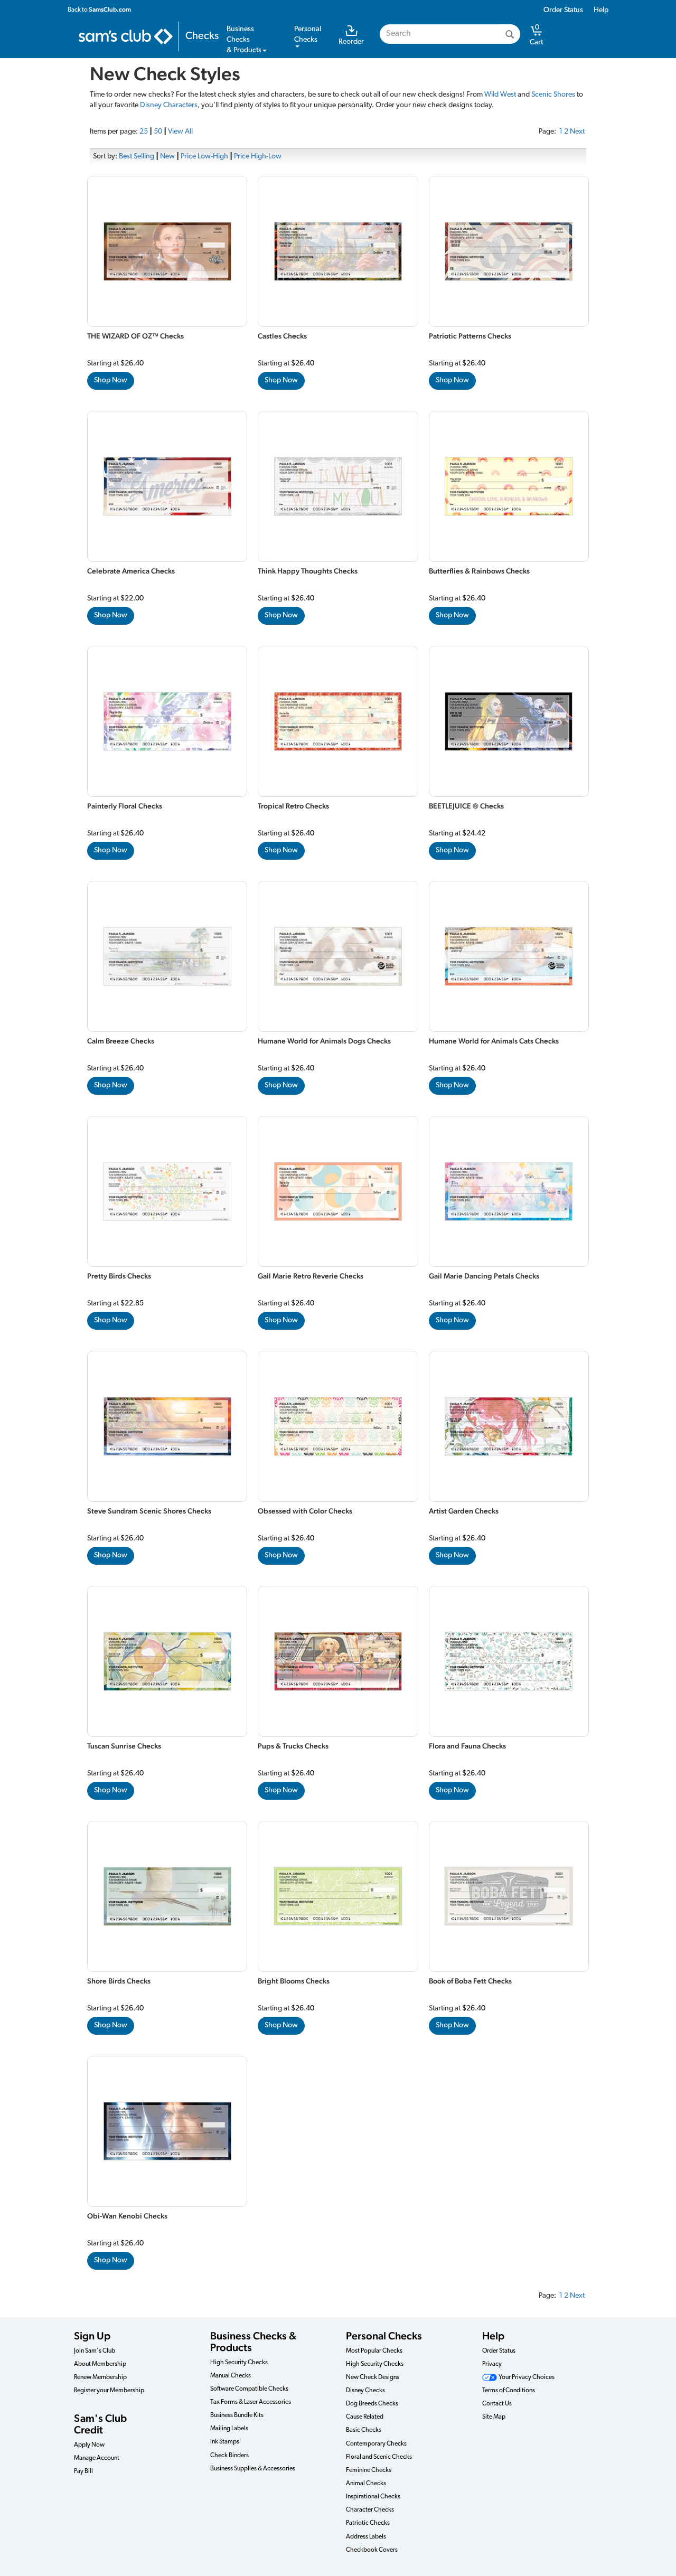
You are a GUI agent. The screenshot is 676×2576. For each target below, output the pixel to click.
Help (601, 10)
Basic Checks (364, 2430)
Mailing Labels (229, 2429)
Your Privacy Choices (526, 2377)
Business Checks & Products (253, 2342)
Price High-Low (258, 157)
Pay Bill (83, 2471)
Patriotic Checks (368, 2523)
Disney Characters (169, 105)
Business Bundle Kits (237, 2415)
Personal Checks (384, 2336)
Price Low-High (204, 157)
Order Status (563, 10)
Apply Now (89, 2445)
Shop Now (111, 380)
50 (158, 132)
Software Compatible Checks (249, 2389)
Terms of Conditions (509, 2391)
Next (577, 132)
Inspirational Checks (373, 2497)
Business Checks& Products (244, 40)
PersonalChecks (308, 35)
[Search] (510, 34)
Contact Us (497, 2404)
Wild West (500, 95)
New (167, 157)
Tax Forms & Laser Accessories (251, 2402)
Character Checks (370, 2510)
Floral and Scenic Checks (379, 2457)
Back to (99, 10)
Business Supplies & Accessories (253, 2469)
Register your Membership (109, 2391)
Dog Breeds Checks (372, 2404)
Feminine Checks (369, 2470)
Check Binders (229, 2456)
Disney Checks (365, 2391)
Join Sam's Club (95, 2351)
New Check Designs (373, 2377)
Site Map (494, 2417)
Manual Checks (231, 2376)
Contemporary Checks (376, 2444)
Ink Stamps (225, 2442)
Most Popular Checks (374, 2351)
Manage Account (97, 2458)
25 (144, 132)
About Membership (100, 2364)
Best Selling (137, 157)
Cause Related (365, 2417)
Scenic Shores (553, 95)
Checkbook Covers (372, 2550)
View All (180, 132)
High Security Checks (239, 2363)
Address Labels (366, 2537)
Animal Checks (366, 2484)
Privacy (492, 2364)
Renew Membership (100, 2377)
